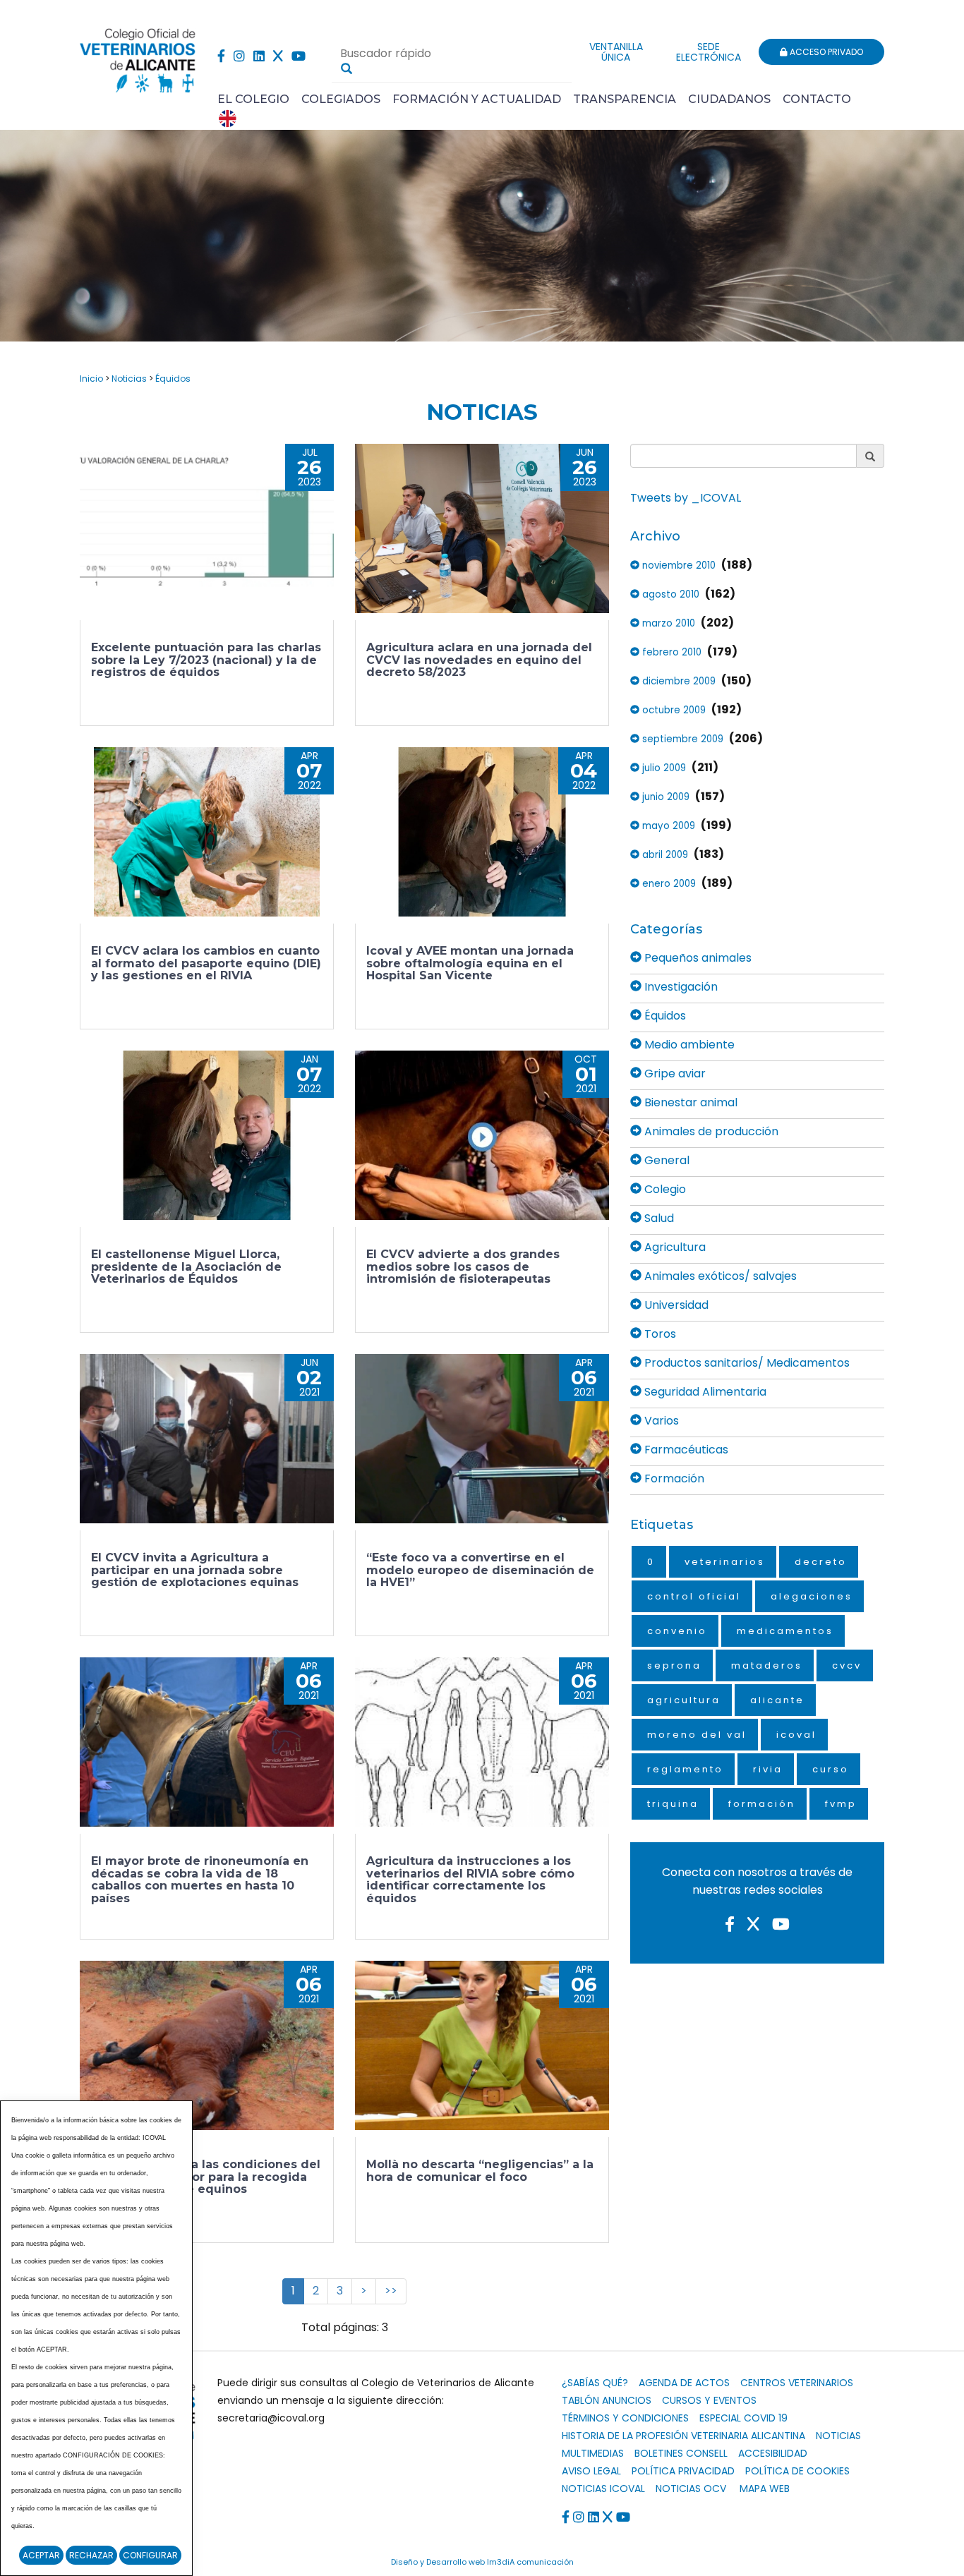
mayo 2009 (667, 826)
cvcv (847, 1665)
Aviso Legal (591, 2471)
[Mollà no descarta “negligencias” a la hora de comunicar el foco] (482, 2045)
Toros (659, 1334)
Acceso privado (825, 52)
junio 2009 (664, 797)
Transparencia (625, 99)
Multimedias (593, 2453)
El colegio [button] (253, 99)
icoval (796, 1735)
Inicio (91, 379)
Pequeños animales (697, 958)
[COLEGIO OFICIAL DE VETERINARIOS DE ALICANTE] (138, 57)
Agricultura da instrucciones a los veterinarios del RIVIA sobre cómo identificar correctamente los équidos (470, 1880)
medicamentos (785, 1631)
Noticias (129, 379)
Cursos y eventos (709, 2400)
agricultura (684, 1700)
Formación (673, 1479)
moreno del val (697, 1735)
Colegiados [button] (341, 99)
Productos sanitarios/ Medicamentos (746, 1363)
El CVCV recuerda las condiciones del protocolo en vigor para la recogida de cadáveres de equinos (206, 2177)
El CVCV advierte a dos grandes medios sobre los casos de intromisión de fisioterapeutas (463, 1266)
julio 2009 (663, 768)
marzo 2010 (667, 623)
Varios (660, 1421)
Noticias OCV (691, 2489)
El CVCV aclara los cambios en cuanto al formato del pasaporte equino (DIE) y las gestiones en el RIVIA (206, 963)
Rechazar (91, 2555)
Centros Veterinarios (797, 2383)
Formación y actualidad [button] (477, 99)
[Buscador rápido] (347, 68)
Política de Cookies (797, 2471)
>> (391, 2291)
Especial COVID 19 (743, 2418)
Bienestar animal (689, 1102)
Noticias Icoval (603, 2489)
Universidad (675, 1305)
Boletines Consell (681, 2453)
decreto (821, 1562)
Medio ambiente (688, 1045)
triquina (673, 1804)
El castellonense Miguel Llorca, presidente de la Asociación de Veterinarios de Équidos (186, 1266)
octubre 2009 (673, 710)
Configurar (150, 2555)
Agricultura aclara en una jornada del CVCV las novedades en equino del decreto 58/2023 (479, 660)
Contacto (817, 99)
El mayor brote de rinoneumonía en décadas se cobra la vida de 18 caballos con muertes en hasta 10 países (200, 1880)
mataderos (767, 1665)
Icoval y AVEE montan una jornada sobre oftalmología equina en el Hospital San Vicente (470, 963)
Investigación (680, 987)
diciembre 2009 (677, 681)
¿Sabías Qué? (595, 2383)
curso (831, 1769)
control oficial (694, 1596)
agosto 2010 (669, 594)
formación (762, 1804)
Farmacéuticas (685, 1450)
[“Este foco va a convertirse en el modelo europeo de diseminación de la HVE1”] (482, 1439)
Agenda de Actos (684, 2383)
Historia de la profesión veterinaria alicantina (683, 2436)
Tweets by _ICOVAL (686, 498)
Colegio (664, 1189)
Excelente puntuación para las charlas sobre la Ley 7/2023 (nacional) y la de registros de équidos (206, 660)
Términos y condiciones (625, 2418)
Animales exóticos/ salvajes (719, 1276)
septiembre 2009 (681, 739)
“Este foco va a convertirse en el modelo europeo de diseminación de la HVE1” (480, 1570)
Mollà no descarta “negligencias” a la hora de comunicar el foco (480, 2171)
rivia (768, 1769)
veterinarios (725, 1562)
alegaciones (812, 1596)
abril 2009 (664, 855)
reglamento (685, 1769)
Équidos (173, 379)
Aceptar (41, 2555)
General (665, 1160)
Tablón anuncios (607, 2400)
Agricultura (674, 1247)
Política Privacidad (683, 2471)
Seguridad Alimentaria (704, 1392)
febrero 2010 (670, 652)
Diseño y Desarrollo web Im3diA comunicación (482, 2562)
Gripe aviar (674, 1074)
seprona (674, 1665)
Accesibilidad (773, 2453)
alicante (777, 1700)
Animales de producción (710, 1131)
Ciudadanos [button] (729, 99)
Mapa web (765, 2489)
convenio (677, 1631)
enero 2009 (668, 884)
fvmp (841, 1804)
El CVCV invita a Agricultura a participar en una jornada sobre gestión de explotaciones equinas (195, 1570)
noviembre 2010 (677, 566)
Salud (658, 1218)
